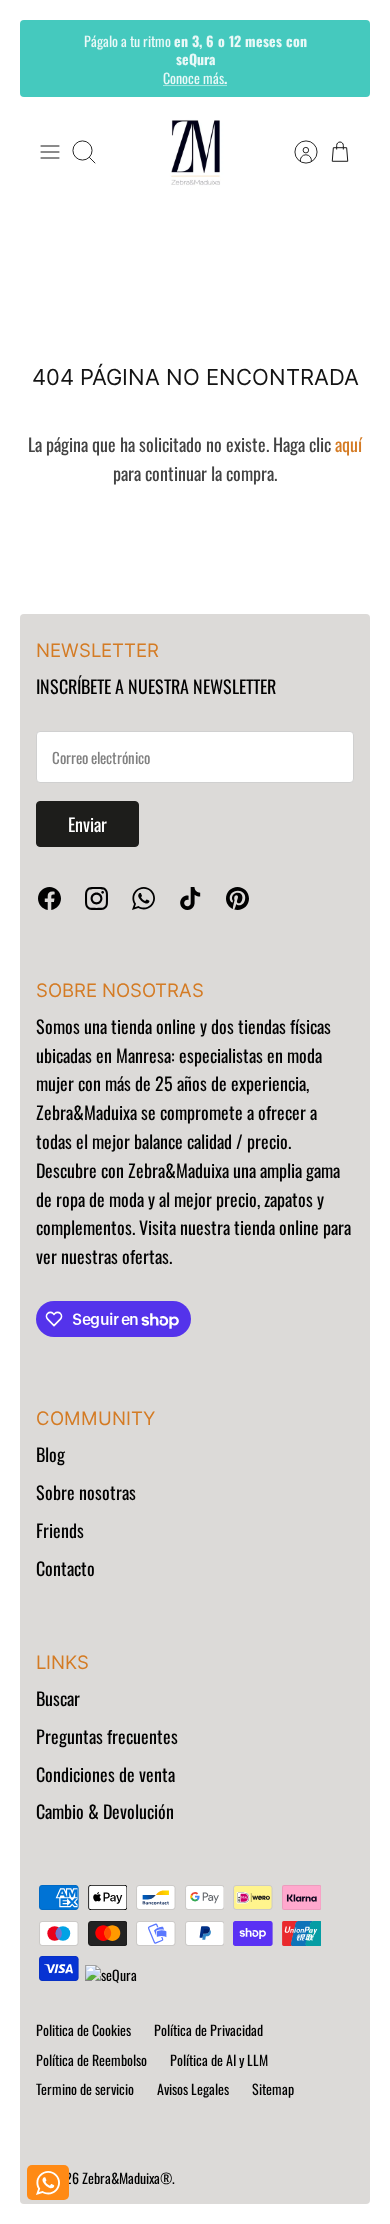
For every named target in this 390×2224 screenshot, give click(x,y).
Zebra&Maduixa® (127, 2177)
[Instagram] (96, 898)
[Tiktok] (190, 898)
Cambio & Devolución (105, 1811)
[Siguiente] (341, 58)
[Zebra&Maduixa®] (195, 152)
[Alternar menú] (50, 152)
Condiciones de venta (105, 1774)
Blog (50, 1454)
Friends (60, 1530)
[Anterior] (49, 58)
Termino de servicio (85, 2088)
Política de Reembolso (91, 2059)
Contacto (65, 1568)
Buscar (58, 1698)
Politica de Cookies (83, 2029)
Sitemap (273, 2088)
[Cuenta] (296, 152)
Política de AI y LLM (219, 2059)
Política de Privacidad (208, 2029)
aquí (348, 444)
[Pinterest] (237, 898)
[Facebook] (49, 898)
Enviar (87, 824)
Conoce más (195, 76)
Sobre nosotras (86, 1492)
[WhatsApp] (143, 898)
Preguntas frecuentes (107, 1736)
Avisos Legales (193, 2088)
